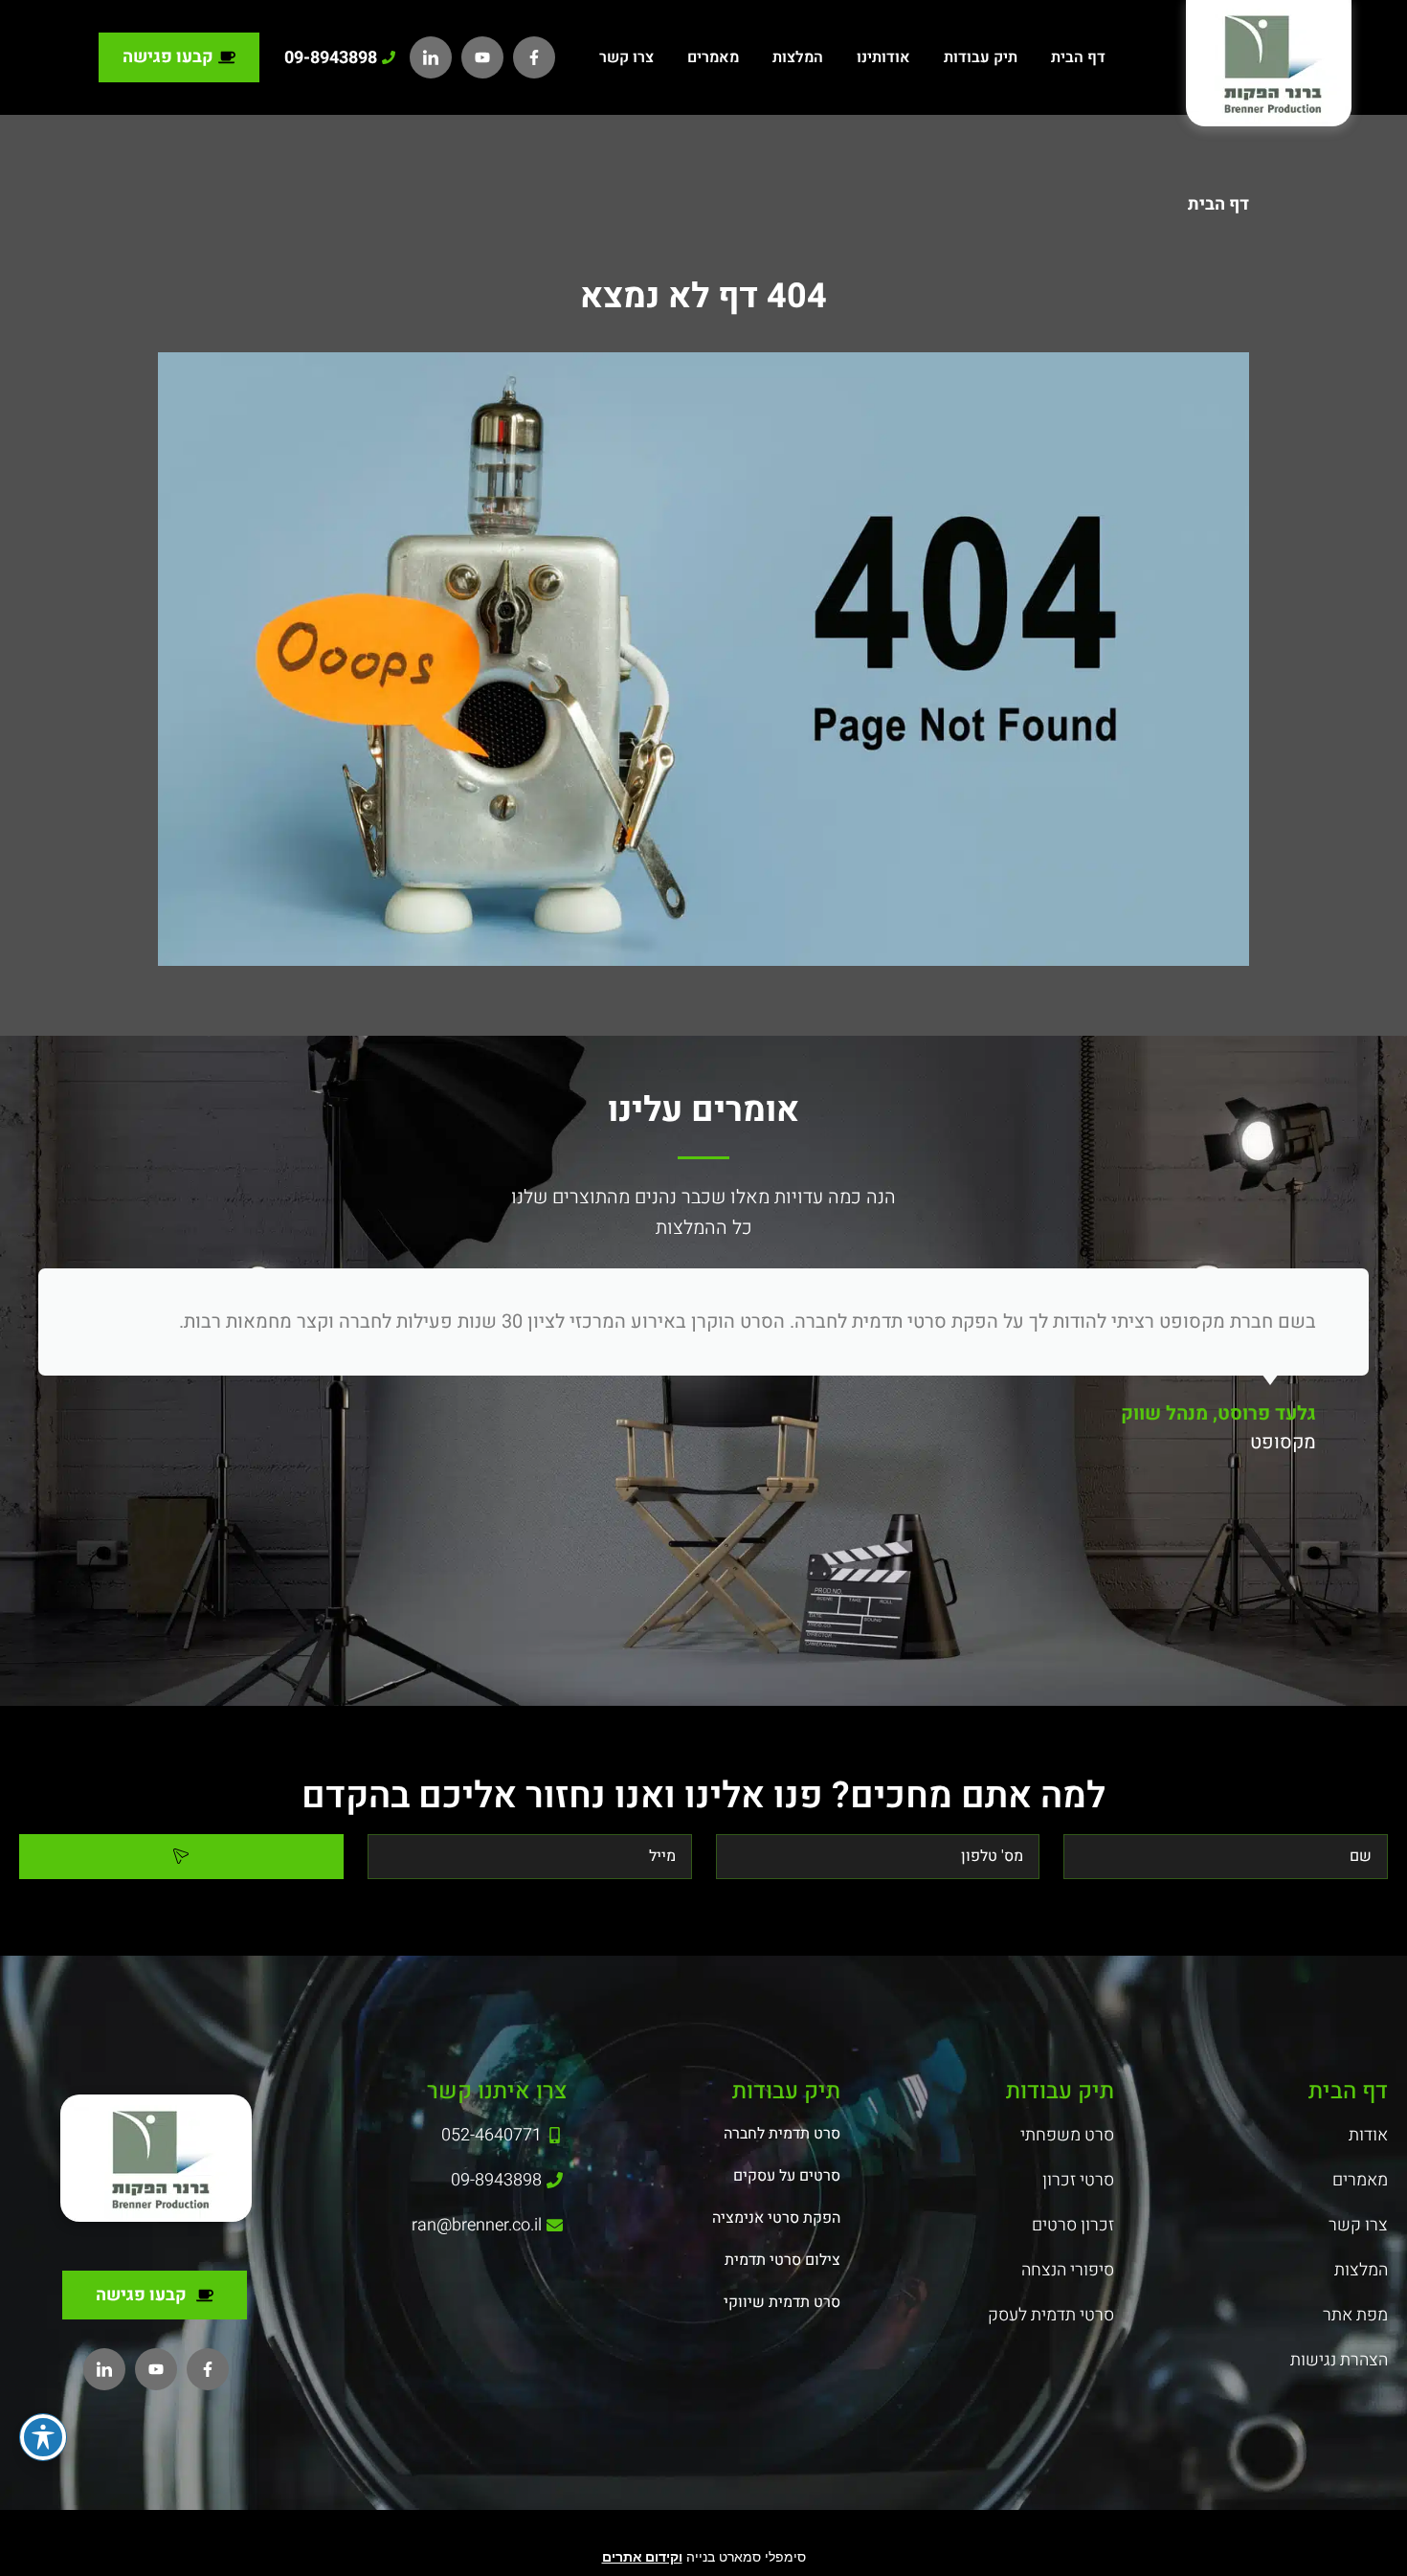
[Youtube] (482, 57)
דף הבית (1078, 57)
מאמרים (713, 57)
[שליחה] (181, 1857)
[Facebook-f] (534, 57)
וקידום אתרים (642, 2556)
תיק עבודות (981, 57)
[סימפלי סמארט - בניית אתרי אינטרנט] (703, 2533)
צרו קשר (626, 57)
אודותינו (883, 57)
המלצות (798, 57)
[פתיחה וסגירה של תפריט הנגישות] (43, 2437)
